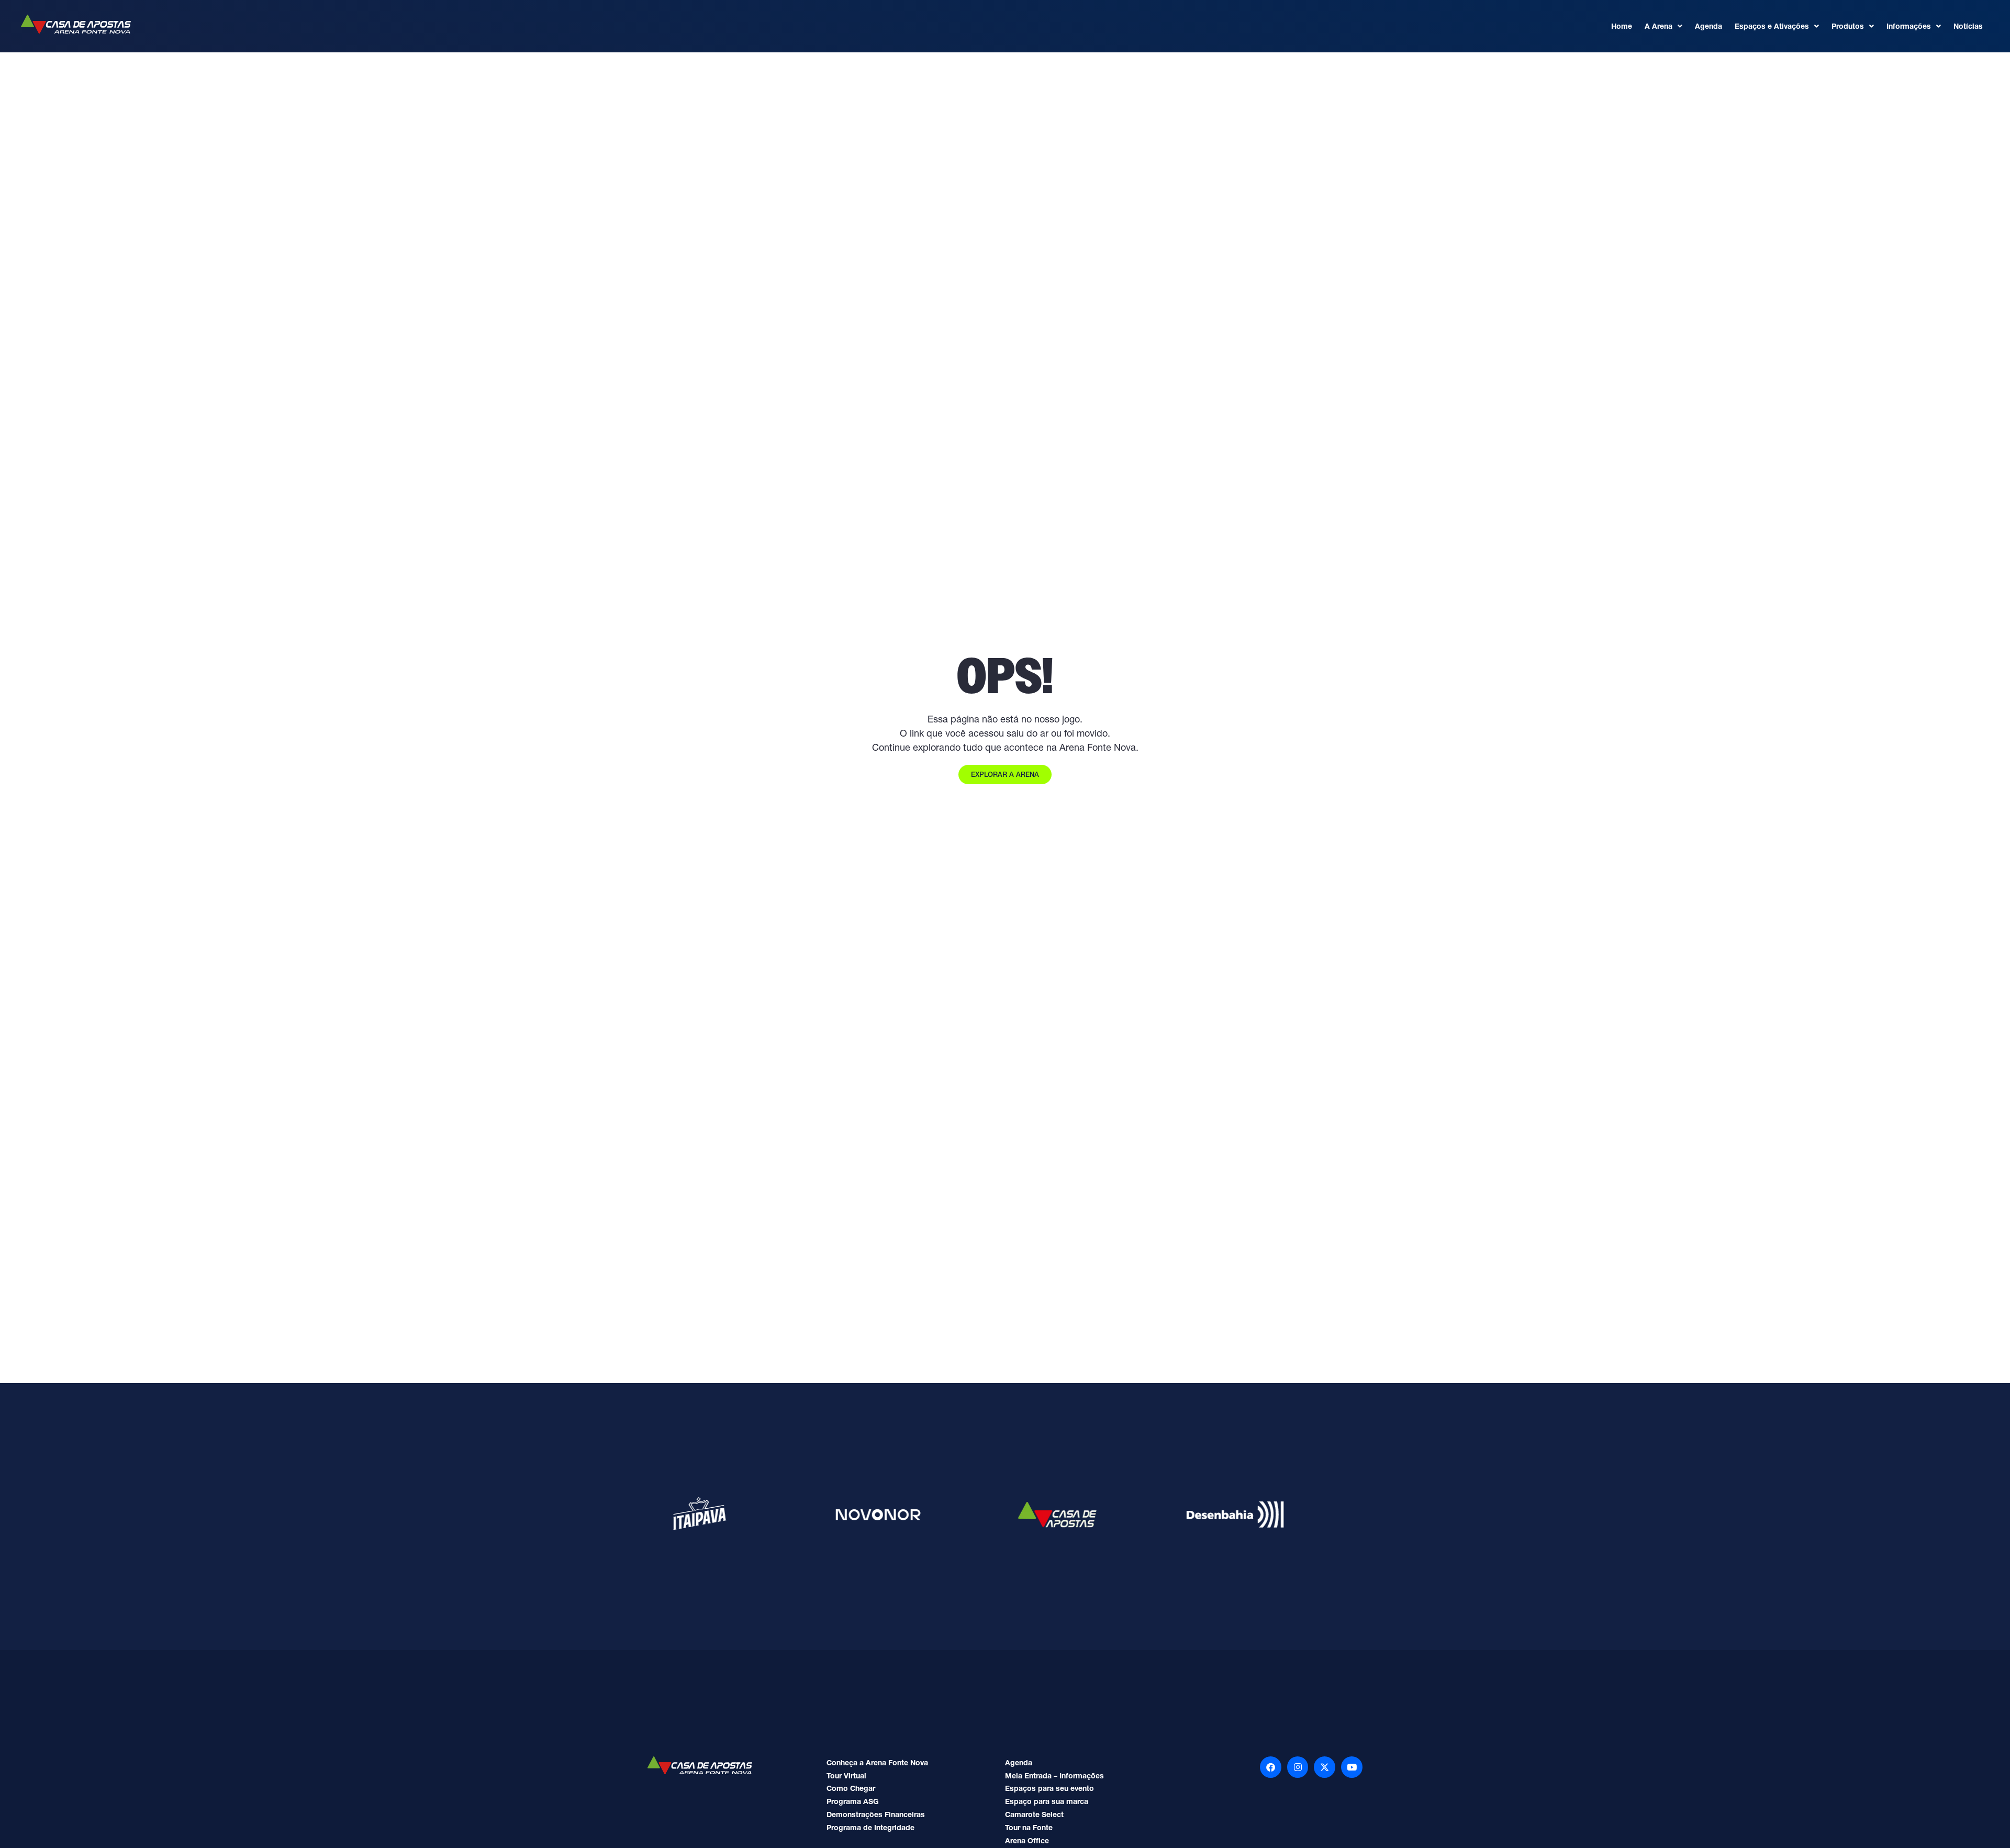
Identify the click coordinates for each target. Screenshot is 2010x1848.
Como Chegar (851, 1788)
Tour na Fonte (1029, 1828)
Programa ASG (853, 1801)
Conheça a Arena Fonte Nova (877, 1763)
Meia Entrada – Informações (1054, 1776)
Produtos (1848, 26)
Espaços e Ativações (1772, 26)
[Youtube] (1352, 1767)
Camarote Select (1034, 1814)
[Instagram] (1298, 1767)
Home (1622, 26)
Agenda (1708, 26)
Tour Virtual (846, 1776)
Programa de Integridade (870, 1828)
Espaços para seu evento (1049, 1788)
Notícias (1968, 26)
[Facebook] (1271, 1767)
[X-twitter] (1325, 1767)
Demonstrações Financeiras (876, 1814)
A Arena (1659, 26)
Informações (1909, 26)
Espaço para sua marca (1047, 1801)
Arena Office (1027, 1841)
